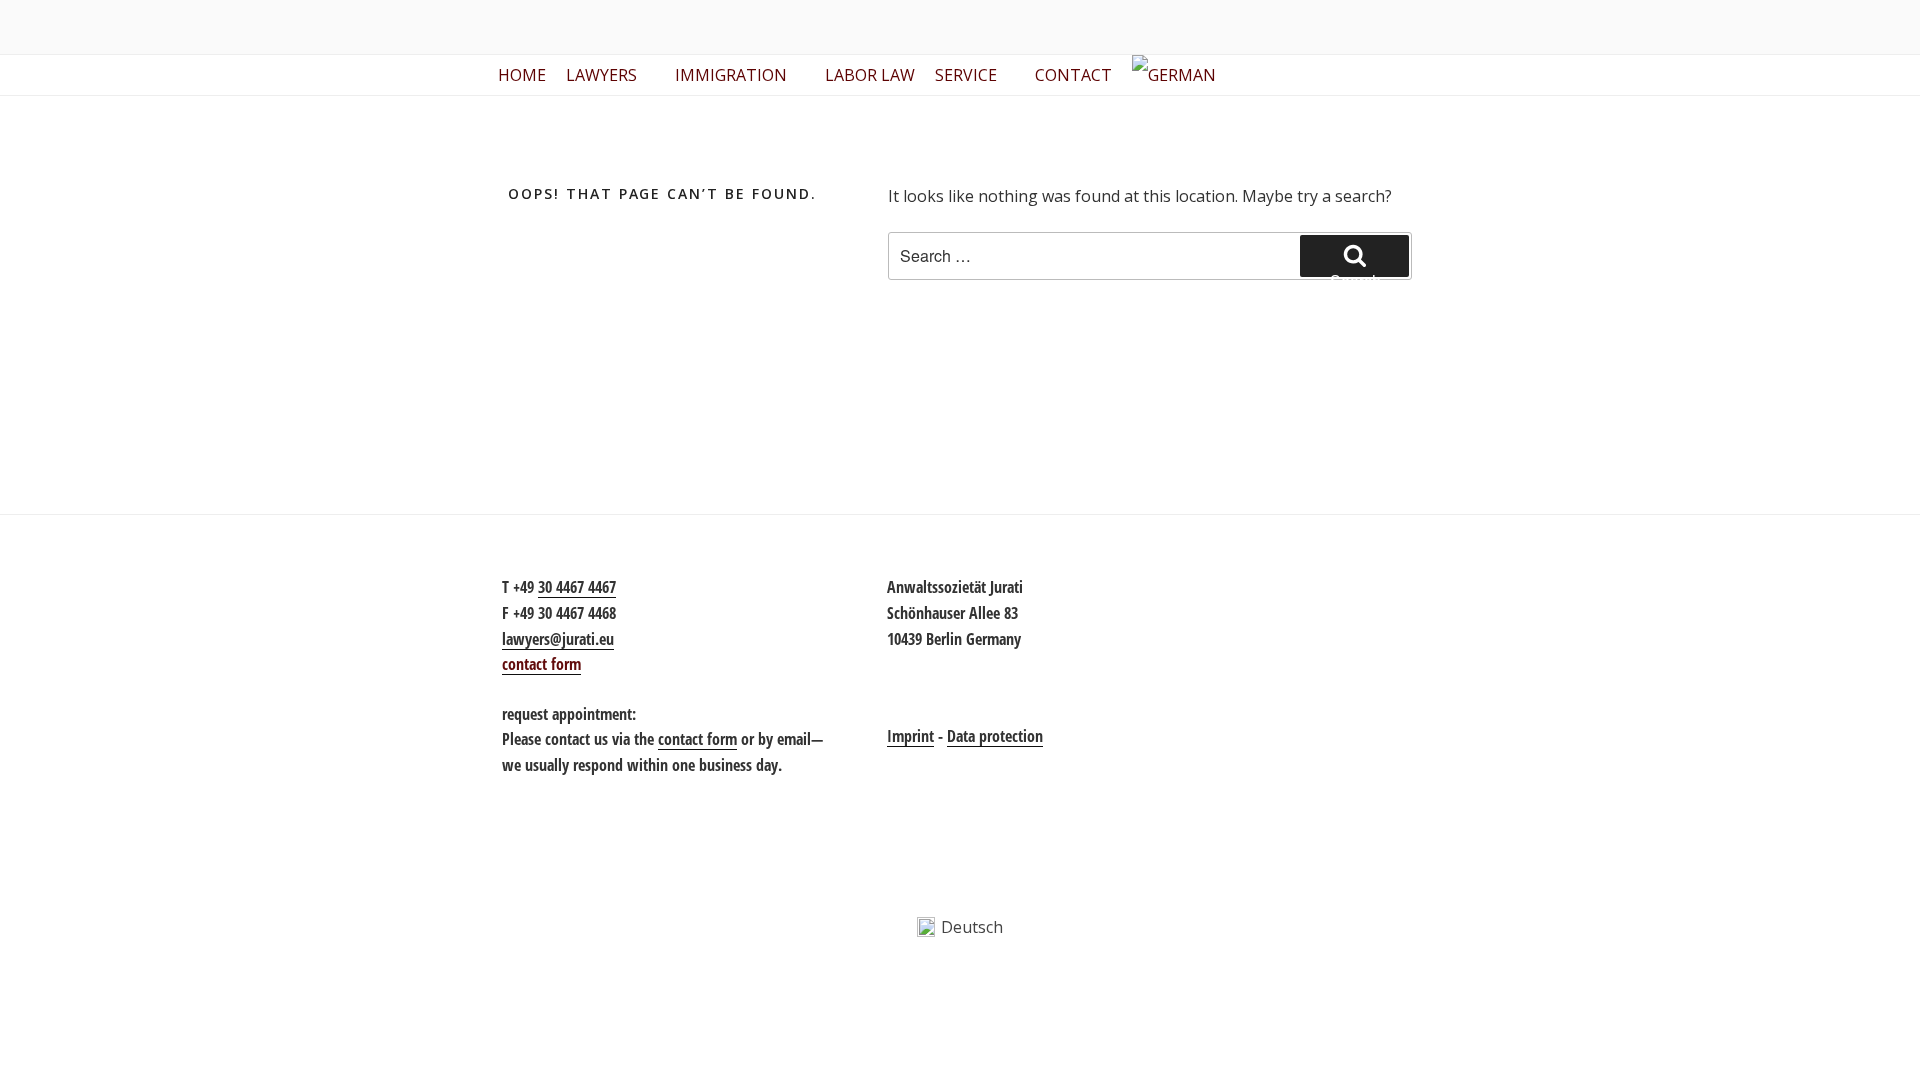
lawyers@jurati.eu (558, 639)
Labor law (870, 75)
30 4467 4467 (577, 587)
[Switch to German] (1178, 75)
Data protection (995, 736)
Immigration (731, 75)
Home (522, 75)
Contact (1073, 75)
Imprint (910, 736)
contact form (697, 739)
